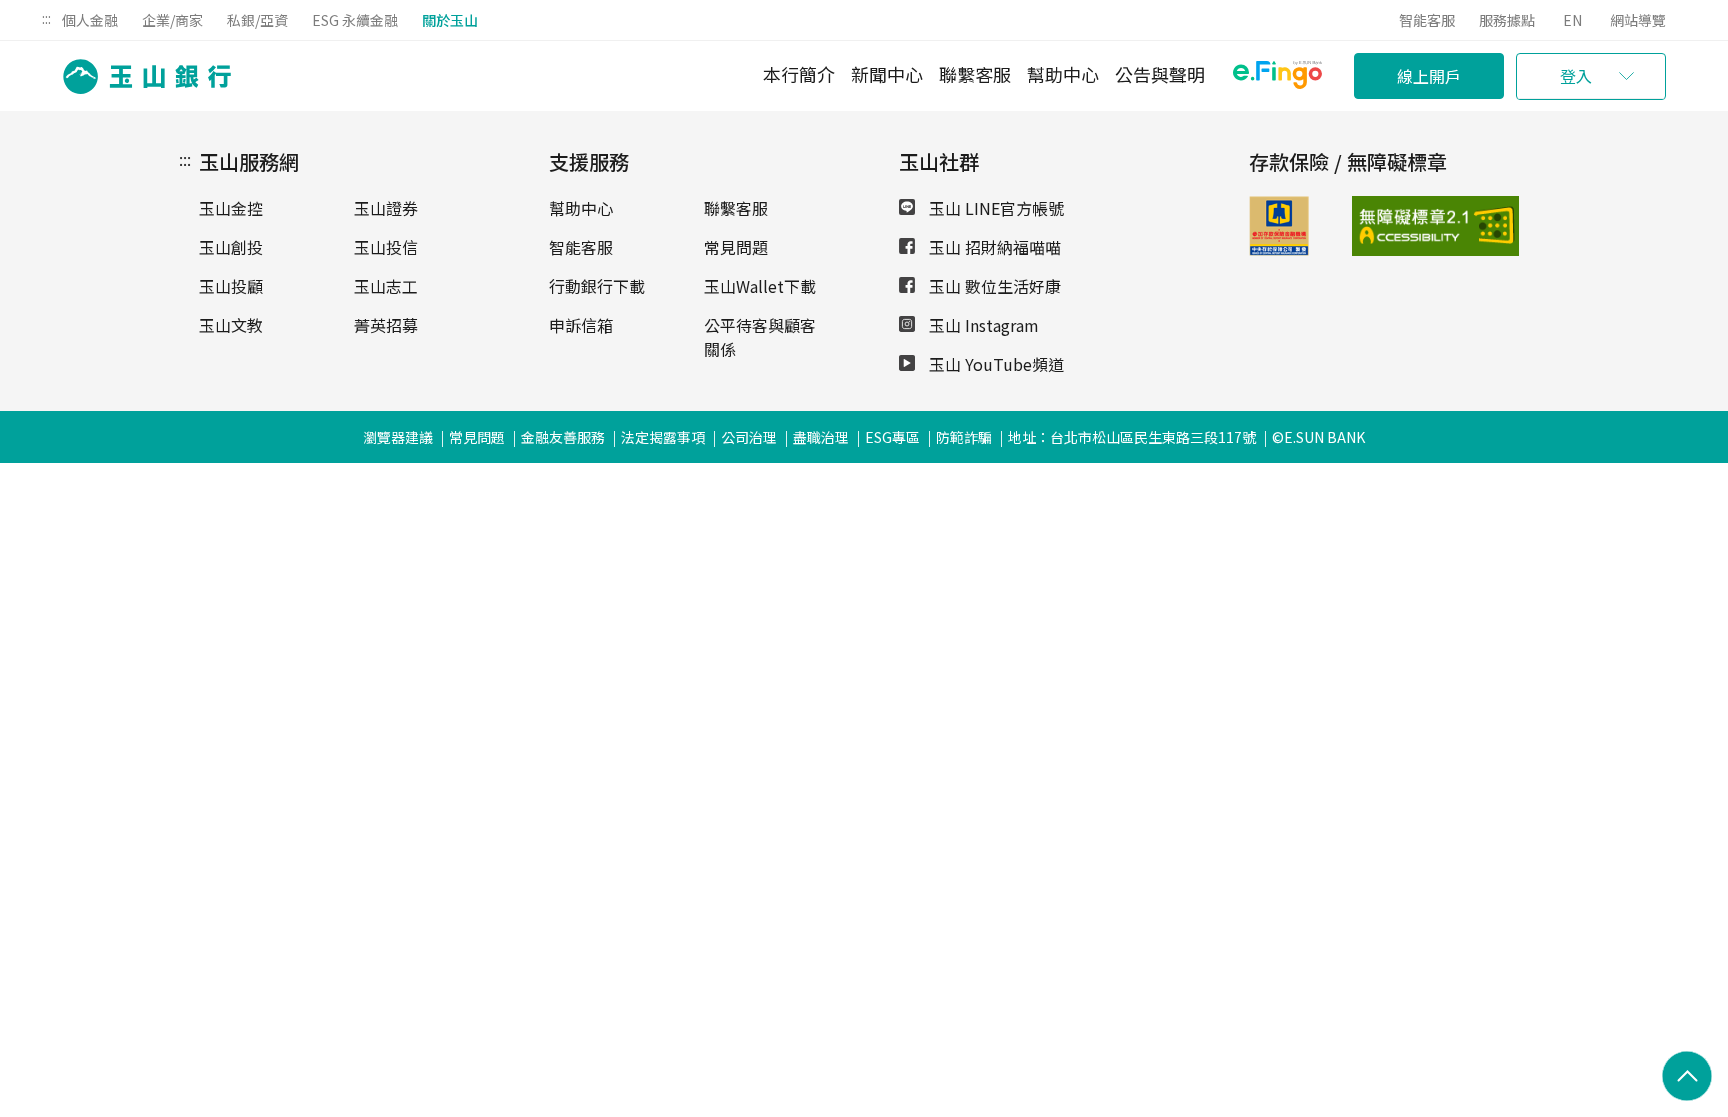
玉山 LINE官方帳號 (994, 208)
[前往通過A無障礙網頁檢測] (1388, 226)
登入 (1576, 76)
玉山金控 (231, 208)
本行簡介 (799, 74)
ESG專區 (892, 437)
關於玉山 (450, 20)
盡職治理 (821, 437)
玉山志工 (386, 286)
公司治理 (749, 437)
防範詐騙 (964, 437)
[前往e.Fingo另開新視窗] (1277, 77)
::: (46, 18)
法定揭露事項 (663, 437)
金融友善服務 (563, 437)
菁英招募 (386, 325)
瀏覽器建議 (398, 437)
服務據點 (1507, 20)
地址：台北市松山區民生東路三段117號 (1132, 437)
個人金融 (90, 20)
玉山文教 (231, 325)
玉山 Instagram (982, 325)
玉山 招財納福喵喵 (993, 247)
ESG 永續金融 (355, 20)
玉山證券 (386, 208)
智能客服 (1427, 20)
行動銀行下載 (597, 286)
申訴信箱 (581, 325)
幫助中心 (1063, 74)
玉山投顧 (231, 286)
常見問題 (736, 247)
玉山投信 (386, 247)
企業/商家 (172, 20)
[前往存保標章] (1279, 249)
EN (1572, 20)
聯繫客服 (975, 74)
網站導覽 (1638, 20)
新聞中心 (887, 74)
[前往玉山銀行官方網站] (141, 76)
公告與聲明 (1160, 74)
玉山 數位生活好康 (993, 286)
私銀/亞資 (257, 20)
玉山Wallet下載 (760, 286)
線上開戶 (1429, 76)
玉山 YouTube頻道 (994, 364)
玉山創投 (231, 247)
